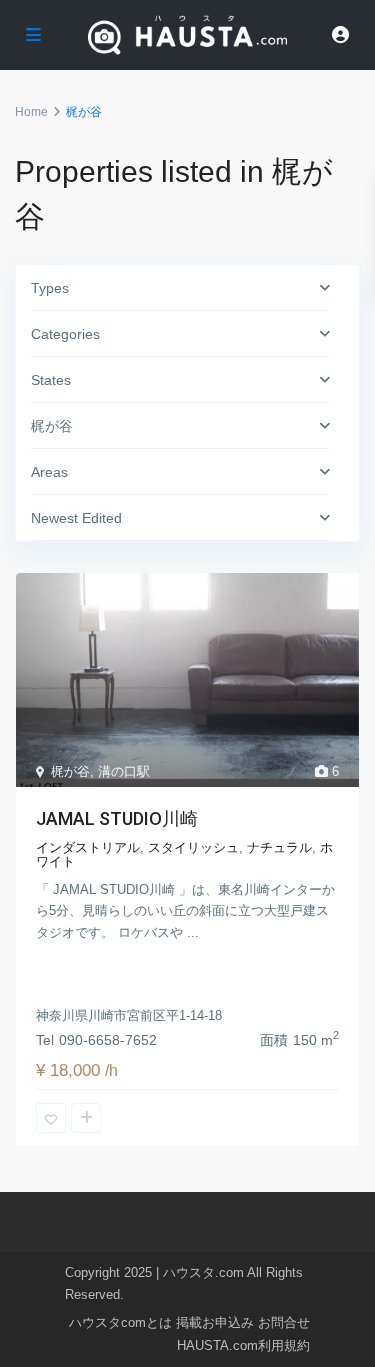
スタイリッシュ (193, 847)
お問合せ (284, 1322)
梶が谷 (70, 771)
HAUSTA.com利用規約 (243, 1345)
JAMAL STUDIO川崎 (117, 818)
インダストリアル (88, 847)
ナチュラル (279, 847)
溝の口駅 (124, 771)
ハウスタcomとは (120, 1322)
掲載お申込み (215, 1322)
